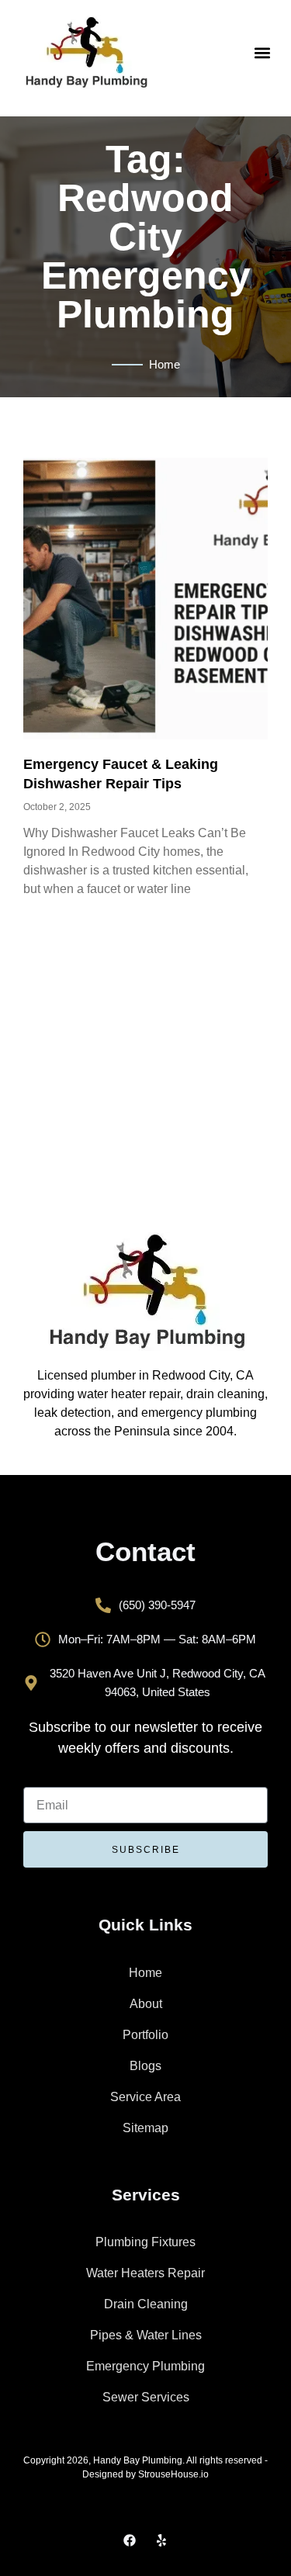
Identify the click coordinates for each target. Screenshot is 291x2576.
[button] (263, 52)
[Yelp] (161, 2540)
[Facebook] (130, 2540)
